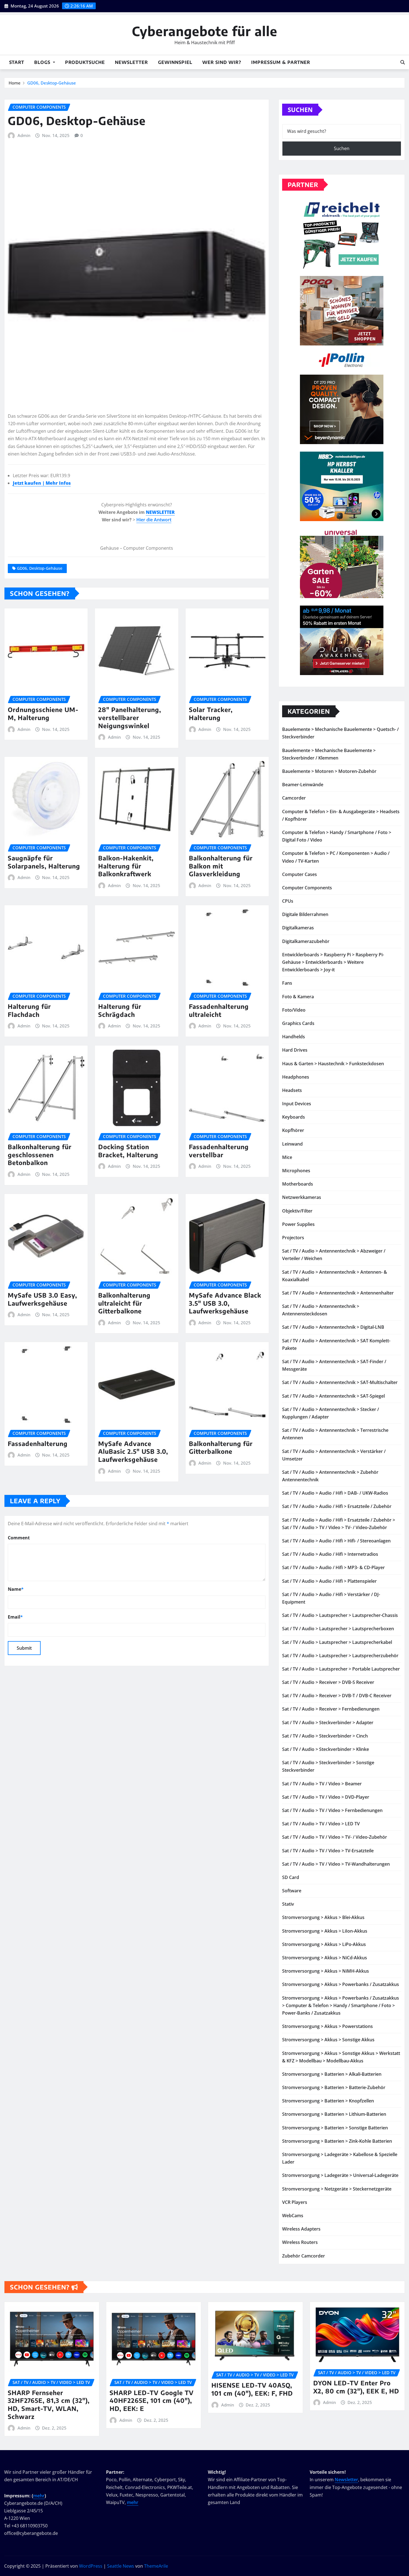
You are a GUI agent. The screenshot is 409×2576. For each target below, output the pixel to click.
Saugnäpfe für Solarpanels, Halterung (44, 862)
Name (16, 1589)
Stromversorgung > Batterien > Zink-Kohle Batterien (337, 2141)
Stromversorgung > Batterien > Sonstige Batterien (335, 2128)
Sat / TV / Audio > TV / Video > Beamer (322, 1784)
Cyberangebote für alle (205, 31)
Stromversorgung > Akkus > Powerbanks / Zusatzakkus (341, 1984)
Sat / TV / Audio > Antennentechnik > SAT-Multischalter (340, 1382)
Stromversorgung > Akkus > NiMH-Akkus (326, 1971)
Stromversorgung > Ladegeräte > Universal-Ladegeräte (340, 2175)
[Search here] (403, 62)
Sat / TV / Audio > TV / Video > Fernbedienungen (332, 1810)
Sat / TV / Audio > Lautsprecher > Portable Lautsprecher (341, 1669)
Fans (287, 983)
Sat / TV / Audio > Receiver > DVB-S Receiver (328, 1682)
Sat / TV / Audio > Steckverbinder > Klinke (326, 1749)
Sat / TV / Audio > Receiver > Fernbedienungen (331, 1709)
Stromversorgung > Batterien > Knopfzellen (328, 2101)
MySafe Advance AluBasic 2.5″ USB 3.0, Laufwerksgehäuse (133, 1451)
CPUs (288, 901)
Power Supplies (298, 1224)
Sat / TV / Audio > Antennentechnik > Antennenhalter (338, 1293)
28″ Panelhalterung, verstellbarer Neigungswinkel (130, 717)
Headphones (296, 1077)
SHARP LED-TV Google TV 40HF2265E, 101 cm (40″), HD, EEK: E (152, 2400)
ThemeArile (156, 2566)
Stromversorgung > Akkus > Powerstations (327, 2026)
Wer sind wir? (222, 62)
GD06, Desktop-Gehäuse (52, 83)
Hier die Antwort (154, 520)
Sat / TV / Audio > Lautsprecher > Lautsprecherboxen (338, 1629)
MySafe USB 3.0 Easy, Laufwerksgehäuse (42, 1299)
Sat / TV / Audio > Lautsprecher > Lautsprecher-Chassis (340, 1615)
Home (15, 83)
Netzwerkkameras (302, 1197)
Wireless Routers (300, 2242)
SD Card (291, 1877)
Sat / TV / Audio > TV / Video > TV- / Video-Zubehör (335, 1837)
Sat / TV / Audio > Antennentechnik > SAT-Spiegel (333, 1396)
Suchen (300, 109)
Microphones (296, 1171)
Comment (19, 1538)
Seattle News (121, 2566)
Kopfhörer (293, 1130)
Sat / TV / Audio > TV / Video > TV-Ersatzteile (328, 1851)
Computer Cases (300, 874)
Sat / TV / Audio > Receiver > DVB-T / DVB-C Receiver (337, 1696)
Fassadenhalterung (38, 1443)
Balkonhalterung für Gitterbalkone (221, 1448)
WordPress (91, 2566)
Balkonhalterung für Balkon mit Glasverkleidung (221, 866)
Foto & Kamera (298, 997)
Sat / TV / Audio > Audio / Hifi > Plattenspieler (329, 1581)
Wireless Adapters (301, 2229)
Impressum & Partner (281, 62)
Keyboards (294, 1117)
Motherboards (298, 1184)
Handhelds (294, 1037)
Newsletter (131, 62)
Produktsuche (85, 62)
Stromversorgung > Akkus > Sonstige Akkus (328, 2040)
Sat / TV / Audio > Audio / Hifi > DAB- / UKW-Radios (335, 1493)
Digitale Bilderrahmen (305, 914)
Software (292, 1891)
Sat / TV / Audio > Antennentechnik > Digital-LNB (333, 1327)
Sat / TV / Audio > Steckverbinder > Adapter (328, 1723)
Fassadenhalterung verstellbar (219, 1151)
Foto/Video (294, 1010)
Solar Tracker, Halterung (211, 714)
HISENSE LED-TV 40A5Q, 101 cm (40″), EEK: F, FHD (252, 2389)
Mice (287, 1157)
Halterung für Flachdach (29, 1010)
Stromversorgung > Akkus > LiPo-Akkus (324, 1944)
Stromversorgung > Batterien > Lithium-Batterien (334, 2114)
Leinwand (292, 1144)
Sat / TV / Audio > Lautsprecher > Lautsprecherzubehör (340, 1656)
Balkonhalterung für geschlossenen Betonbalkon (40, 1155)
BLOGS (43, 62)
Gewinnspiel (175, 62)
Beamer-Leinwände (303, 785)
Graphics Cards (298, 1023)
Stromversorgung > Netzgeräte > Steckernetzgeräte (337, 2189)
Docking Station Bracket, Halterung (128, 1151)
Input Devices (297, 1104)
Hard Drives (295, 1050)
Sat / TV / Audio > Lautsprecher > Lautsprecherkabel (337, 1642)
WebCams (293, 2216)
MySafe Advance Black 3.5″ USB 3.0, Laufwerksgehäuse (225, 1303)
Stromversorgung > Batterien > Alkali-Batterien (332, 2074)
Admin (24, 135)
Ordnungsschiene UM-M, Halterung (43, 714)
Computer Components (307, 888)
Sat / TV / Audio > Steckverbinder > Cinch (325, 1736)
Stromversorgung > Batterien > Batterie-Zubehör (334, 2087)
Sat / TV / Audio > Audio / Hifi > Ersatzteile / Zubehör (337, 1506)
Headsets (292, 1090)
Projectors (293, 1238)
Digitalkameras (298, 928)
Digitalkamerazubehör (306, 941)
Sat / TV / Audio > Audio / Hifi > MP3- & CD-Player (333, 1567)
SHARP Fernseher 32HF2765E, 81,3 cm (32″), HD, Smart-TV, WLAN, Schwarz (49, 2405)
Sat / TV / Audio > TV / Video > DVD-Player (326, 1797)
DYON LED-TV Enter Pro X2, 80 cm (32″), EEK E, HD (356, 2387)
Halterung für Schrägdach (120, 1010)
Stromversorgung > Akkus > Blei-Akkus (323, 1917)
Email (15, 1617)
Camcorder (294, 798)
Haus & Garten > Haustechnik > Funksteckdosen (333, 1064)
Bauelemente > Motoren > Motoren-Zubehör (329, 771)
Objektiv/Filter (297, 1211)
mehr (39, 2496)
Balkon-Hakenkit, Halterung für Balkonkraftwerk (126, 866)
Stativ (288, 1904)
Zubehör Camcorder (304, 2256)
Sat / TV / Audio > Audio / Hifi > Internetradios (330, 1554)
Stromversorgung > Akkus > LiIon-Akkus (325, 1931)
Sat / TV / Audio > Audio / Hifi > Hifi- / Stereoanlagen (336, 1541)
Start (17, 62)
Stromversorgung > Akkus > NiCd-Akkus (325, 1958)
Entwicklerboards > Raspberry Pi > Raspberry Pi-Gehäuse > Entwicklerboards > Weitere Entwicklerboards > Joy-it (333, 962)
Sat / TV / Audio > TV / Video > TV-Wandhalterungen (336, 1864)
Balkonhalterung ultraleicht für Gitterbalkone (124, 1303)
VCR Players (295, 2202)
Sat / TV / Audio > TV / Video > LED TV (321, 1824)
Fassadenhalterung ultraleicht (219, 1010)
